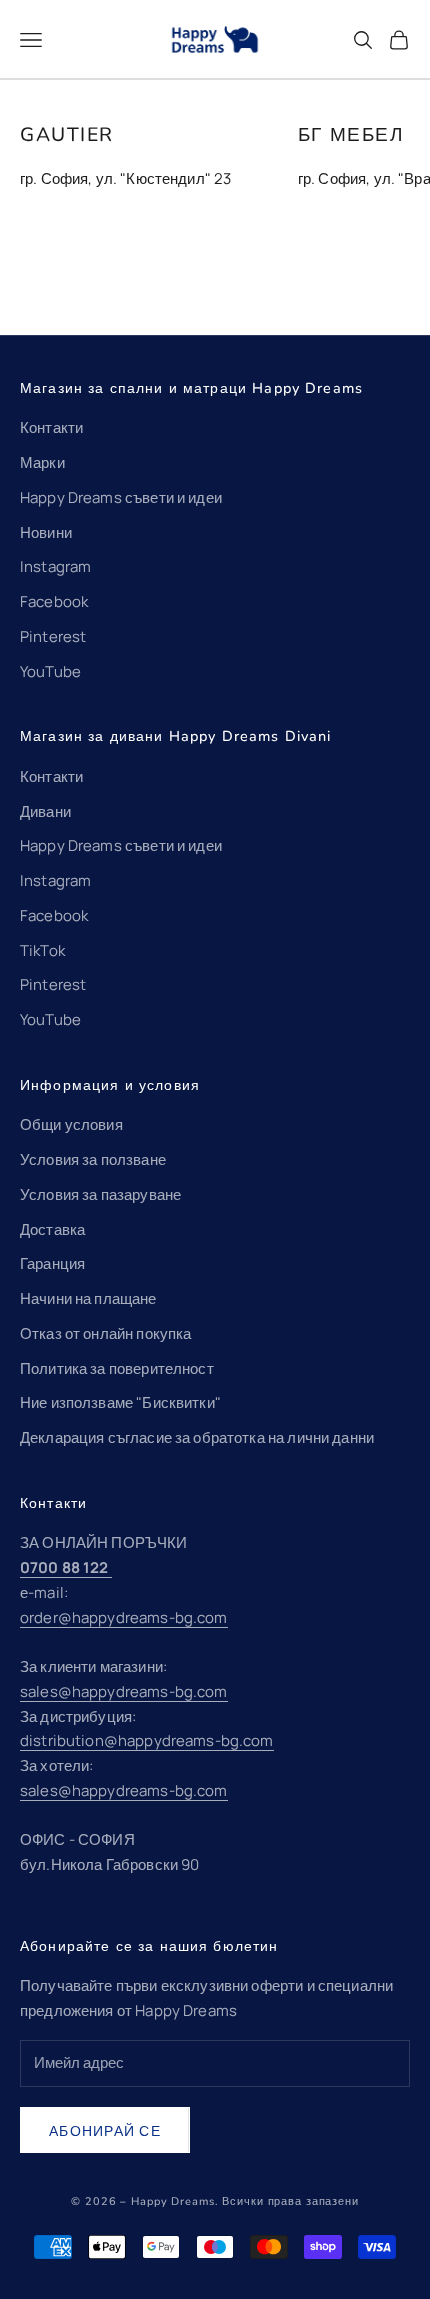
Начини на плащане (88, 1298)
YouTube (50, 671)
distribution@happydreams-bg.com (147, 1740)
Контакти (51, 427)
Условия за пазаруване (100, 1194)
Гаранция (52, 1263)
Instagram (55, 566)
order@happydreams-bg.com (124, 1617)
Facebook (54, 601)
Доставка (52, 1229)
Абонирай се (105, 2130)
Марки (42, 462)
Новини (46, 532)
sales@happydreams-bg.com (124, 1691)
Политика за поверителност (117, 1368)
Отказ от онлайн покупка (105, 1333)
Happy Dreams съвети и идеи (121, 497)
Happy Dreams (173, 2201)
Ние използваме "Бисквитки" (120, 1402)
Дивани (45, 811)
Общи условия (71, 1124)
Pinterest (53, 636)
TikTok (42, 950)
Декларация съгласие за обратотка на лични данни (197, 1437)
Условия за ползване (93, 1159)
